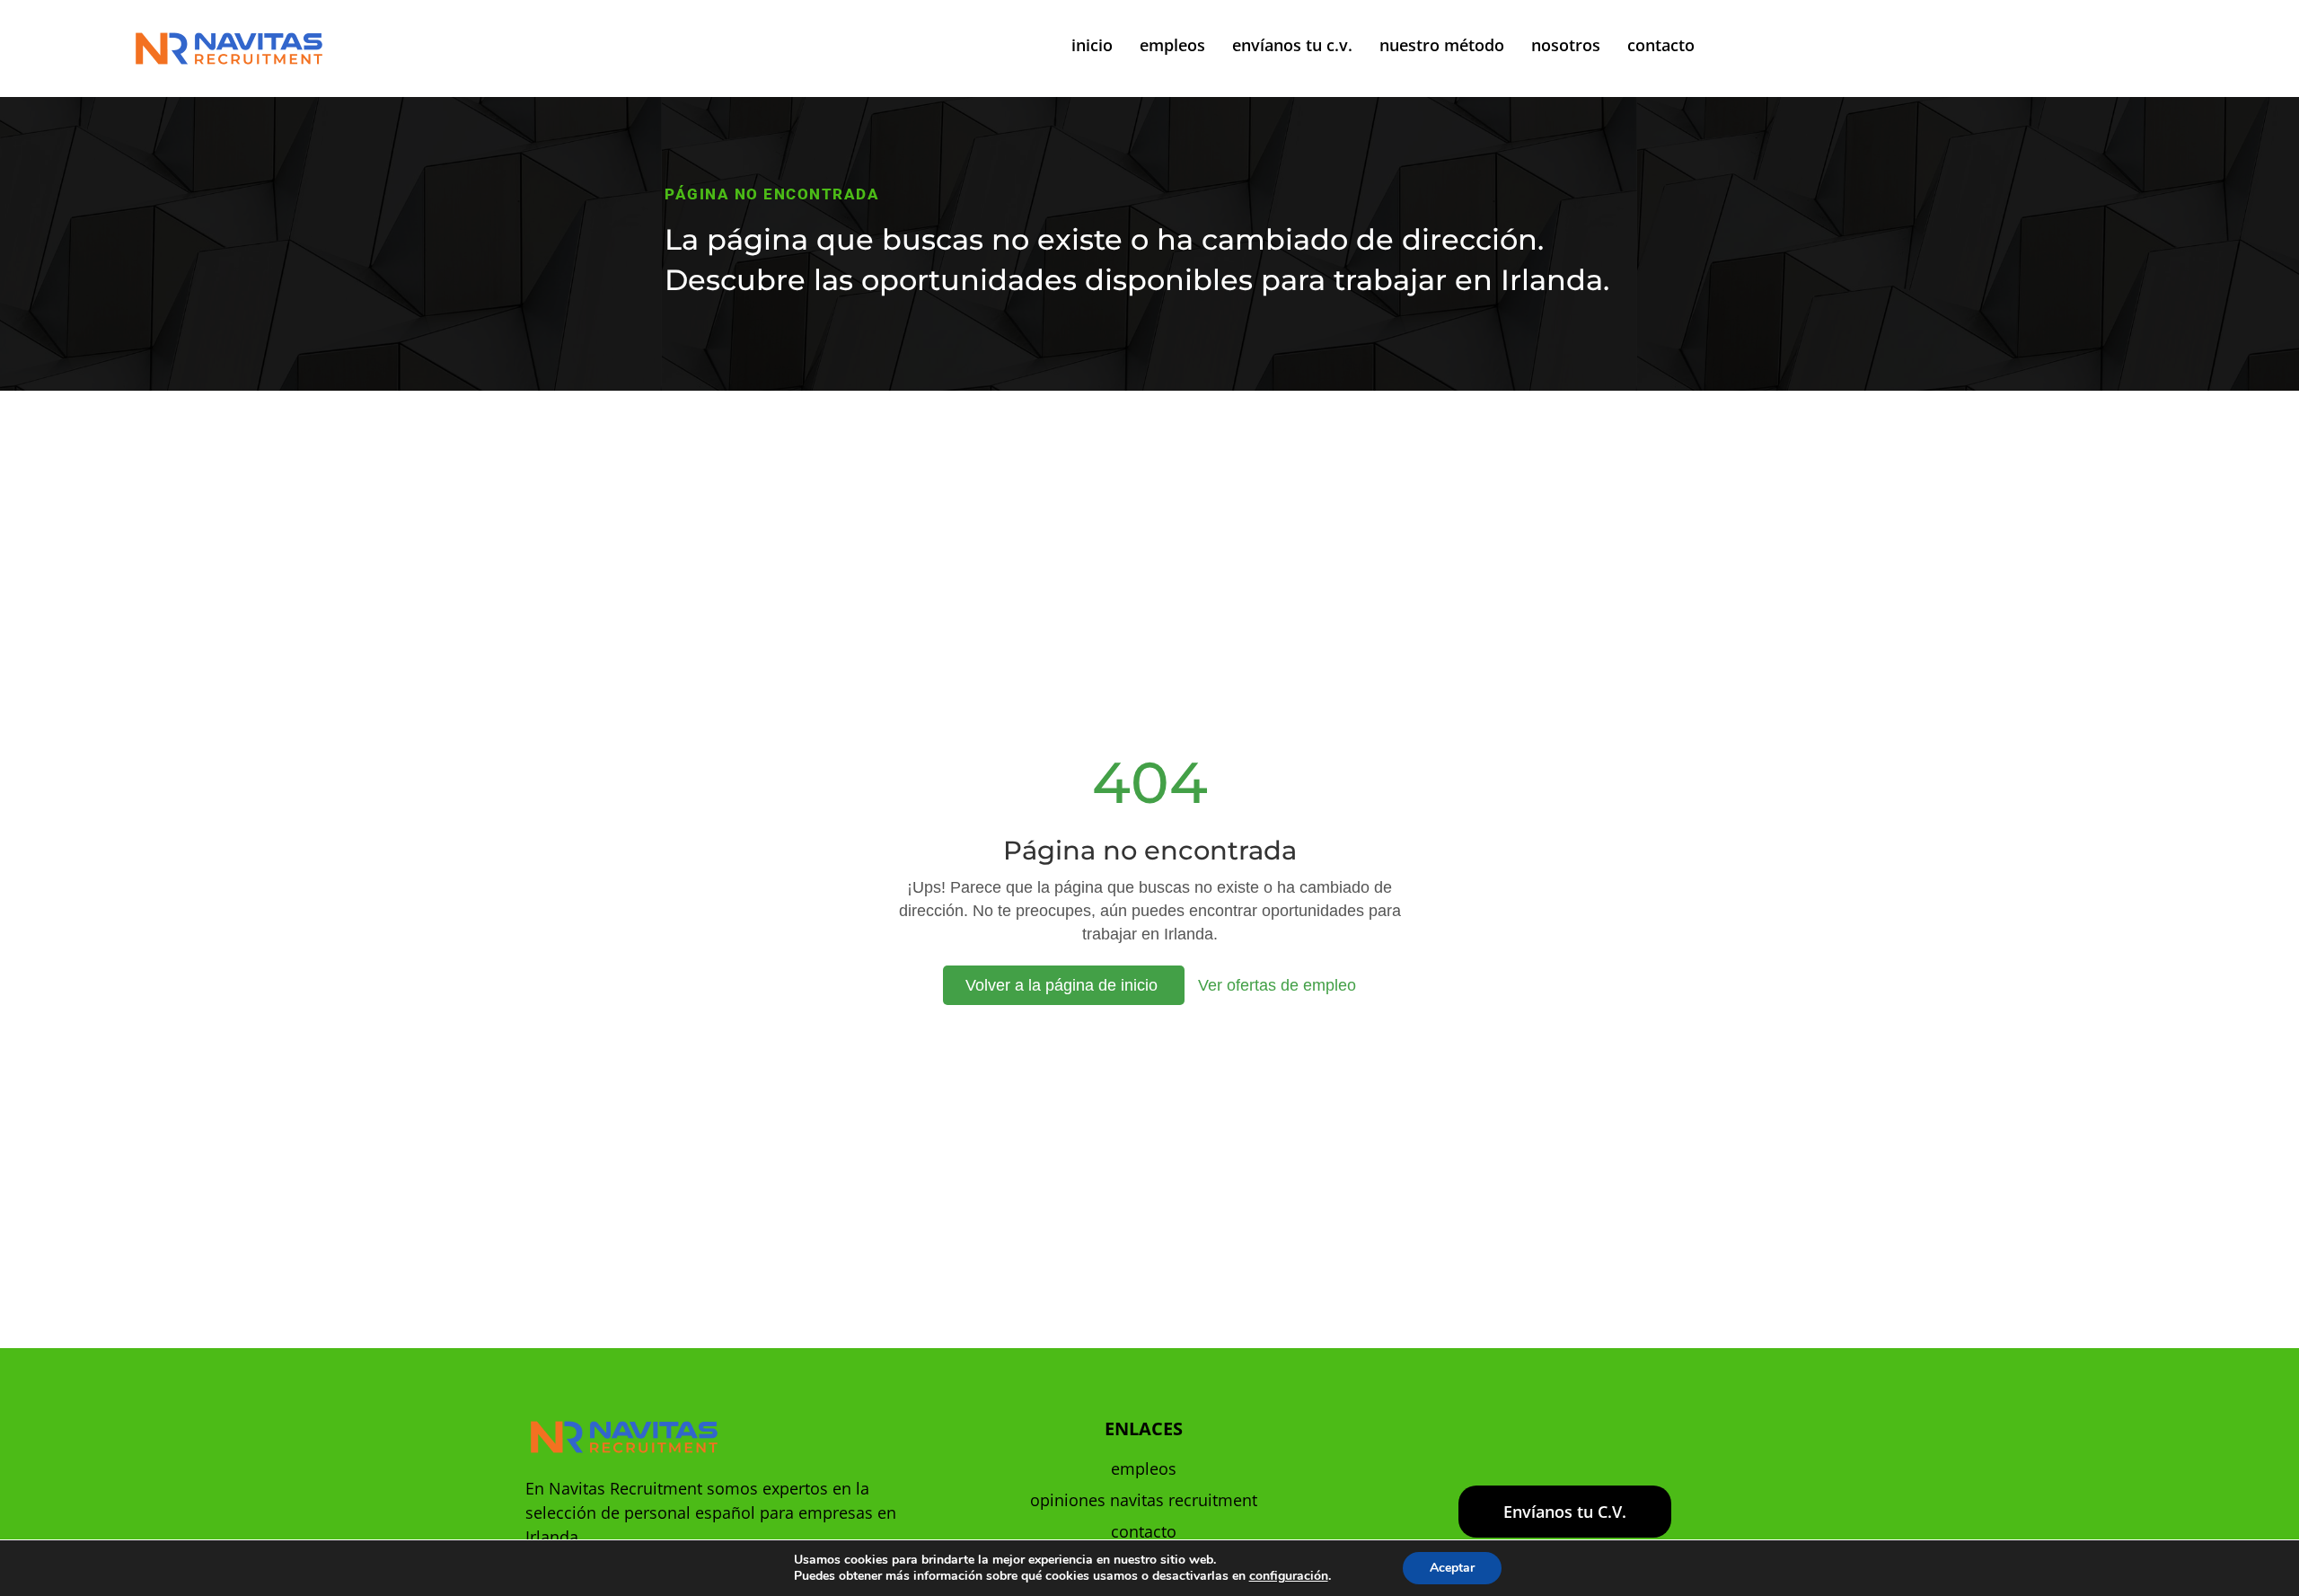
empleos (1172, 45)
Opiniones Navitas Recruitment (1144, 1500)
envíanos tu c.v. (1292, 45)
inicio (1092, 45)
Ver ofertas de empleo (1277, 985)
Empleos (1144, 1468)
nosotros (1566, 45)
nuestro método (1442, 45)
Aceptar (1452, 1568)
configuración (1289, 1576)
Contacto (1144, 1531)
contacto (1661, 45)
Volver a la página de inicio (1064, 985)
